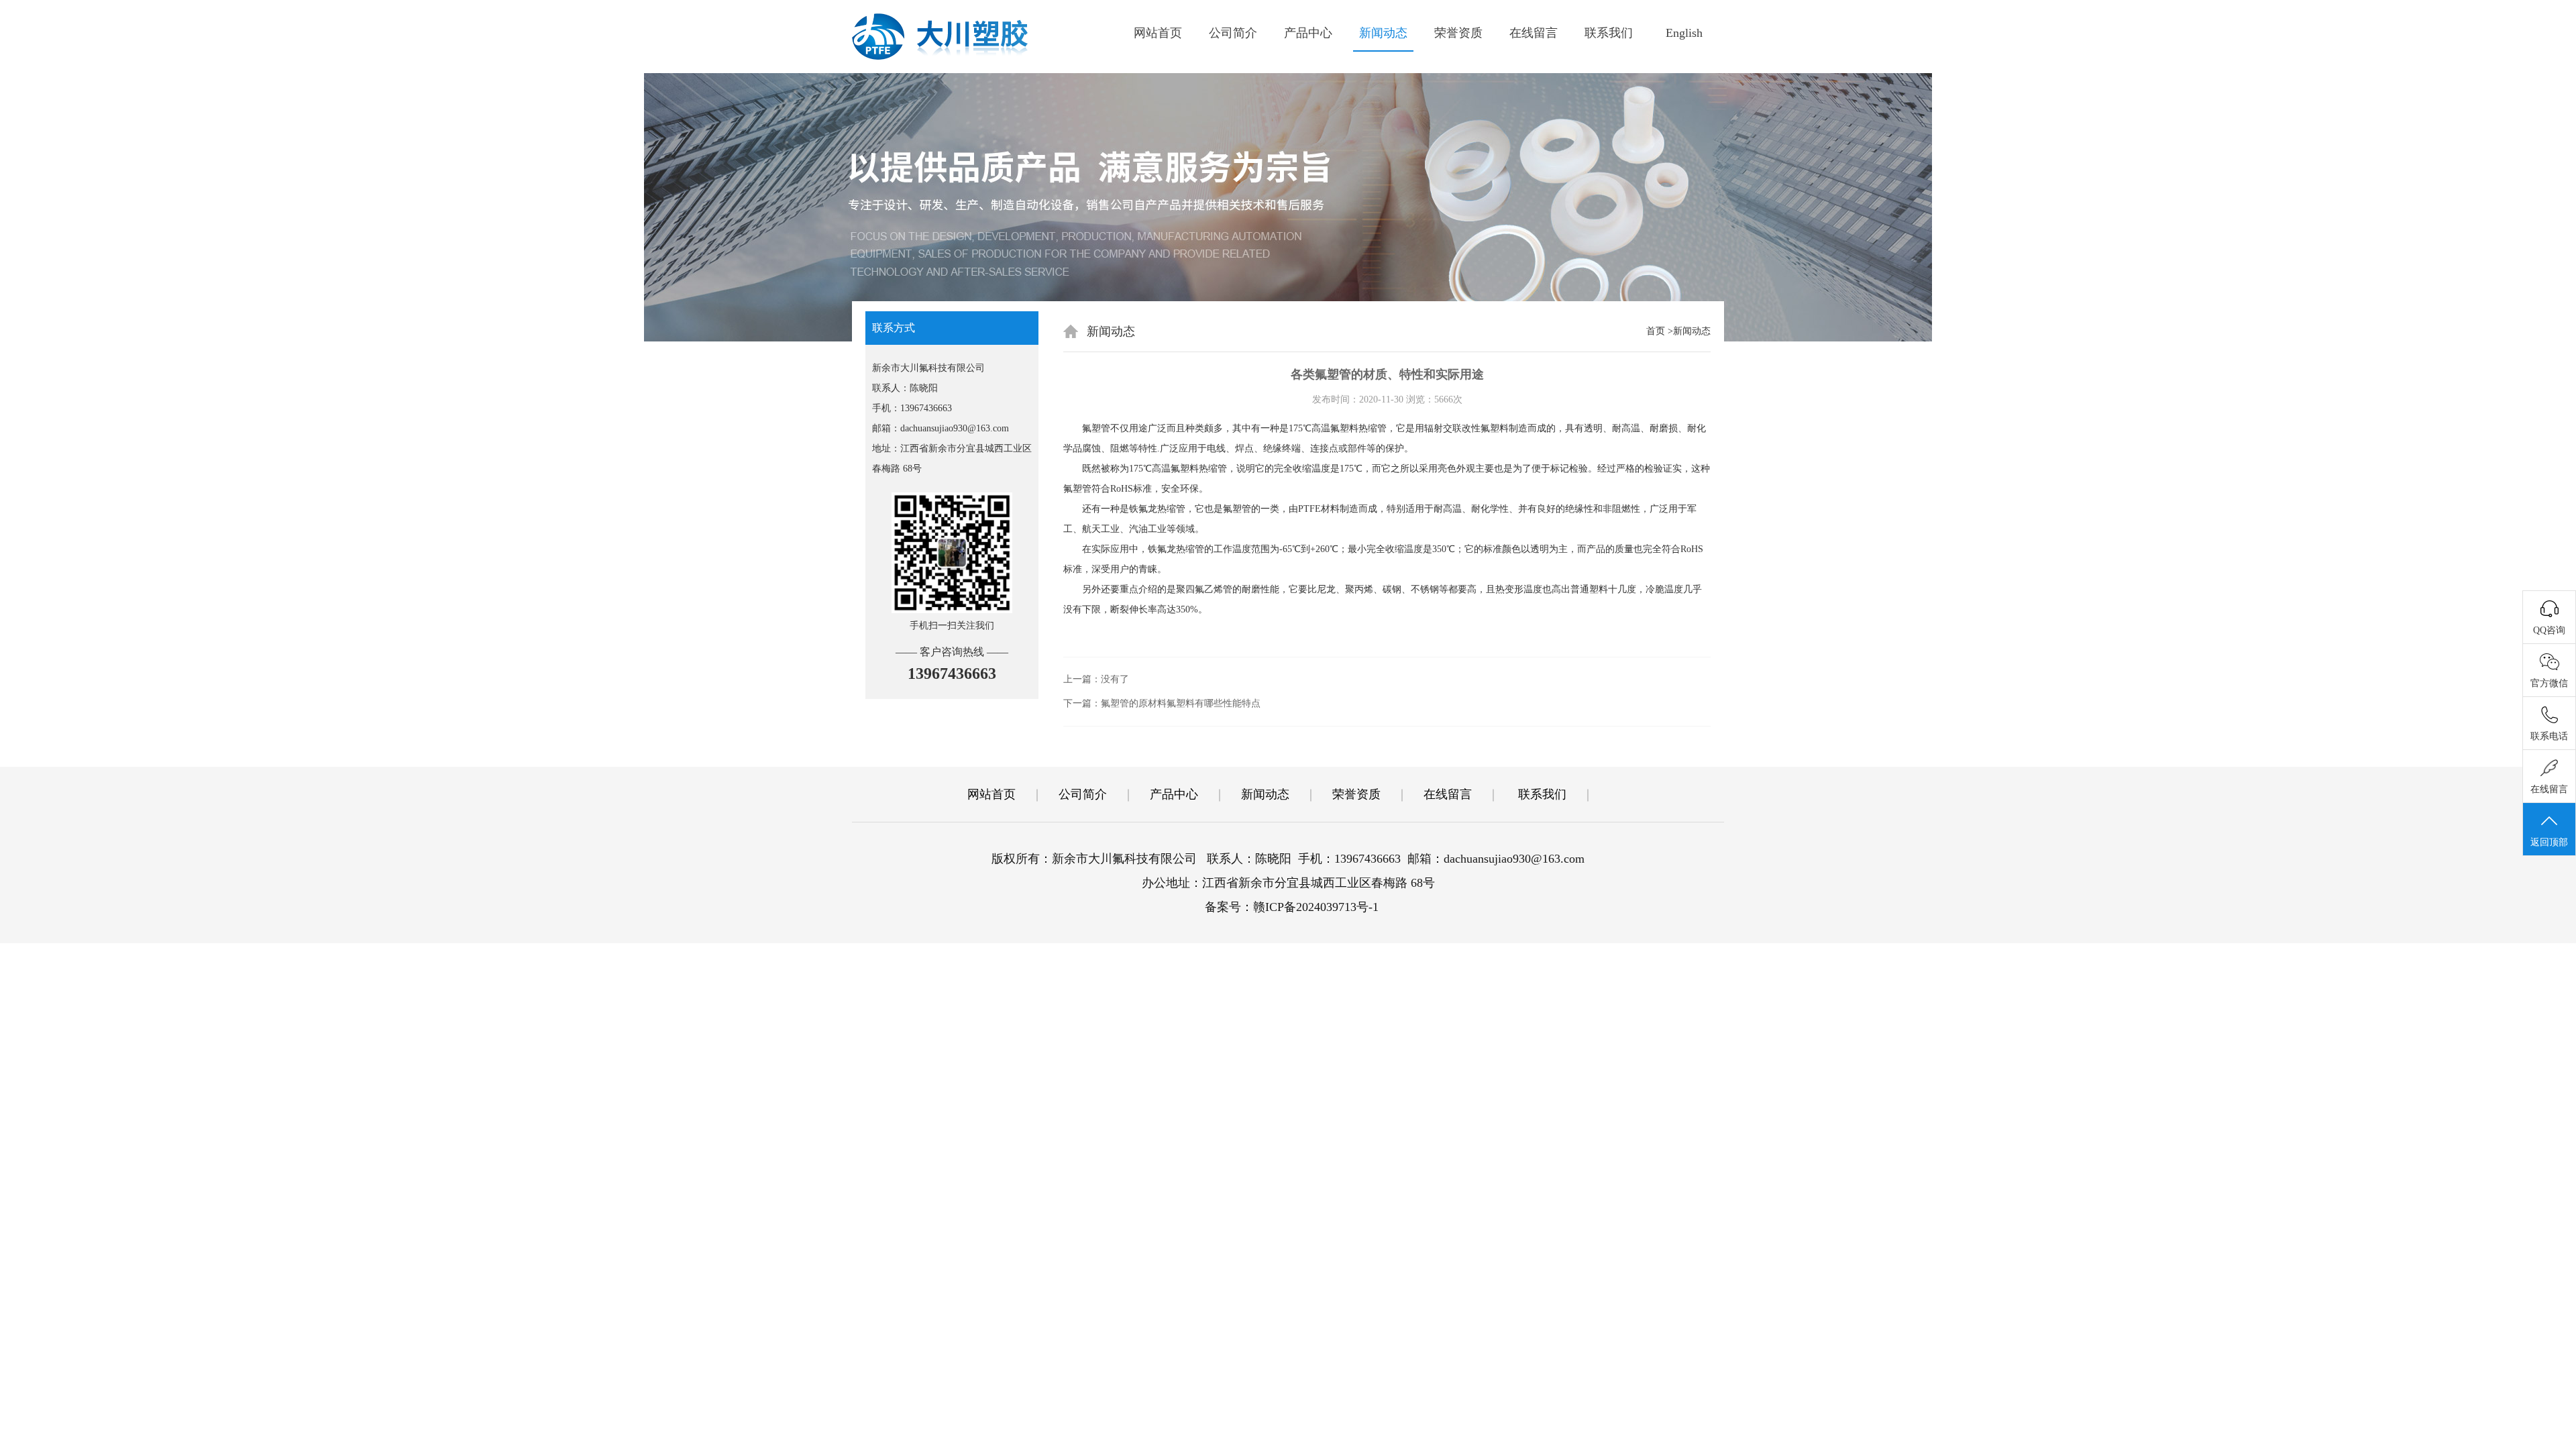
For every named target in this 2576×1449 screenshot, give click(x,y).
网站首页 (1158, 33)
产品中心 (1308, 33)
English (1684, 33)
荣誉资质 (1458, 33)
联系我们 (1609, 33)
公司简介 (1233, 33)
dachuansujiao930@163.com (955, 428)
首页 (1656, 331)
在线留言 (1534, 33)
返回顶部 (2549, 842)
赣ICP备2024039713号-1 (1316, 907)
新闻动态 (1383, 33)
